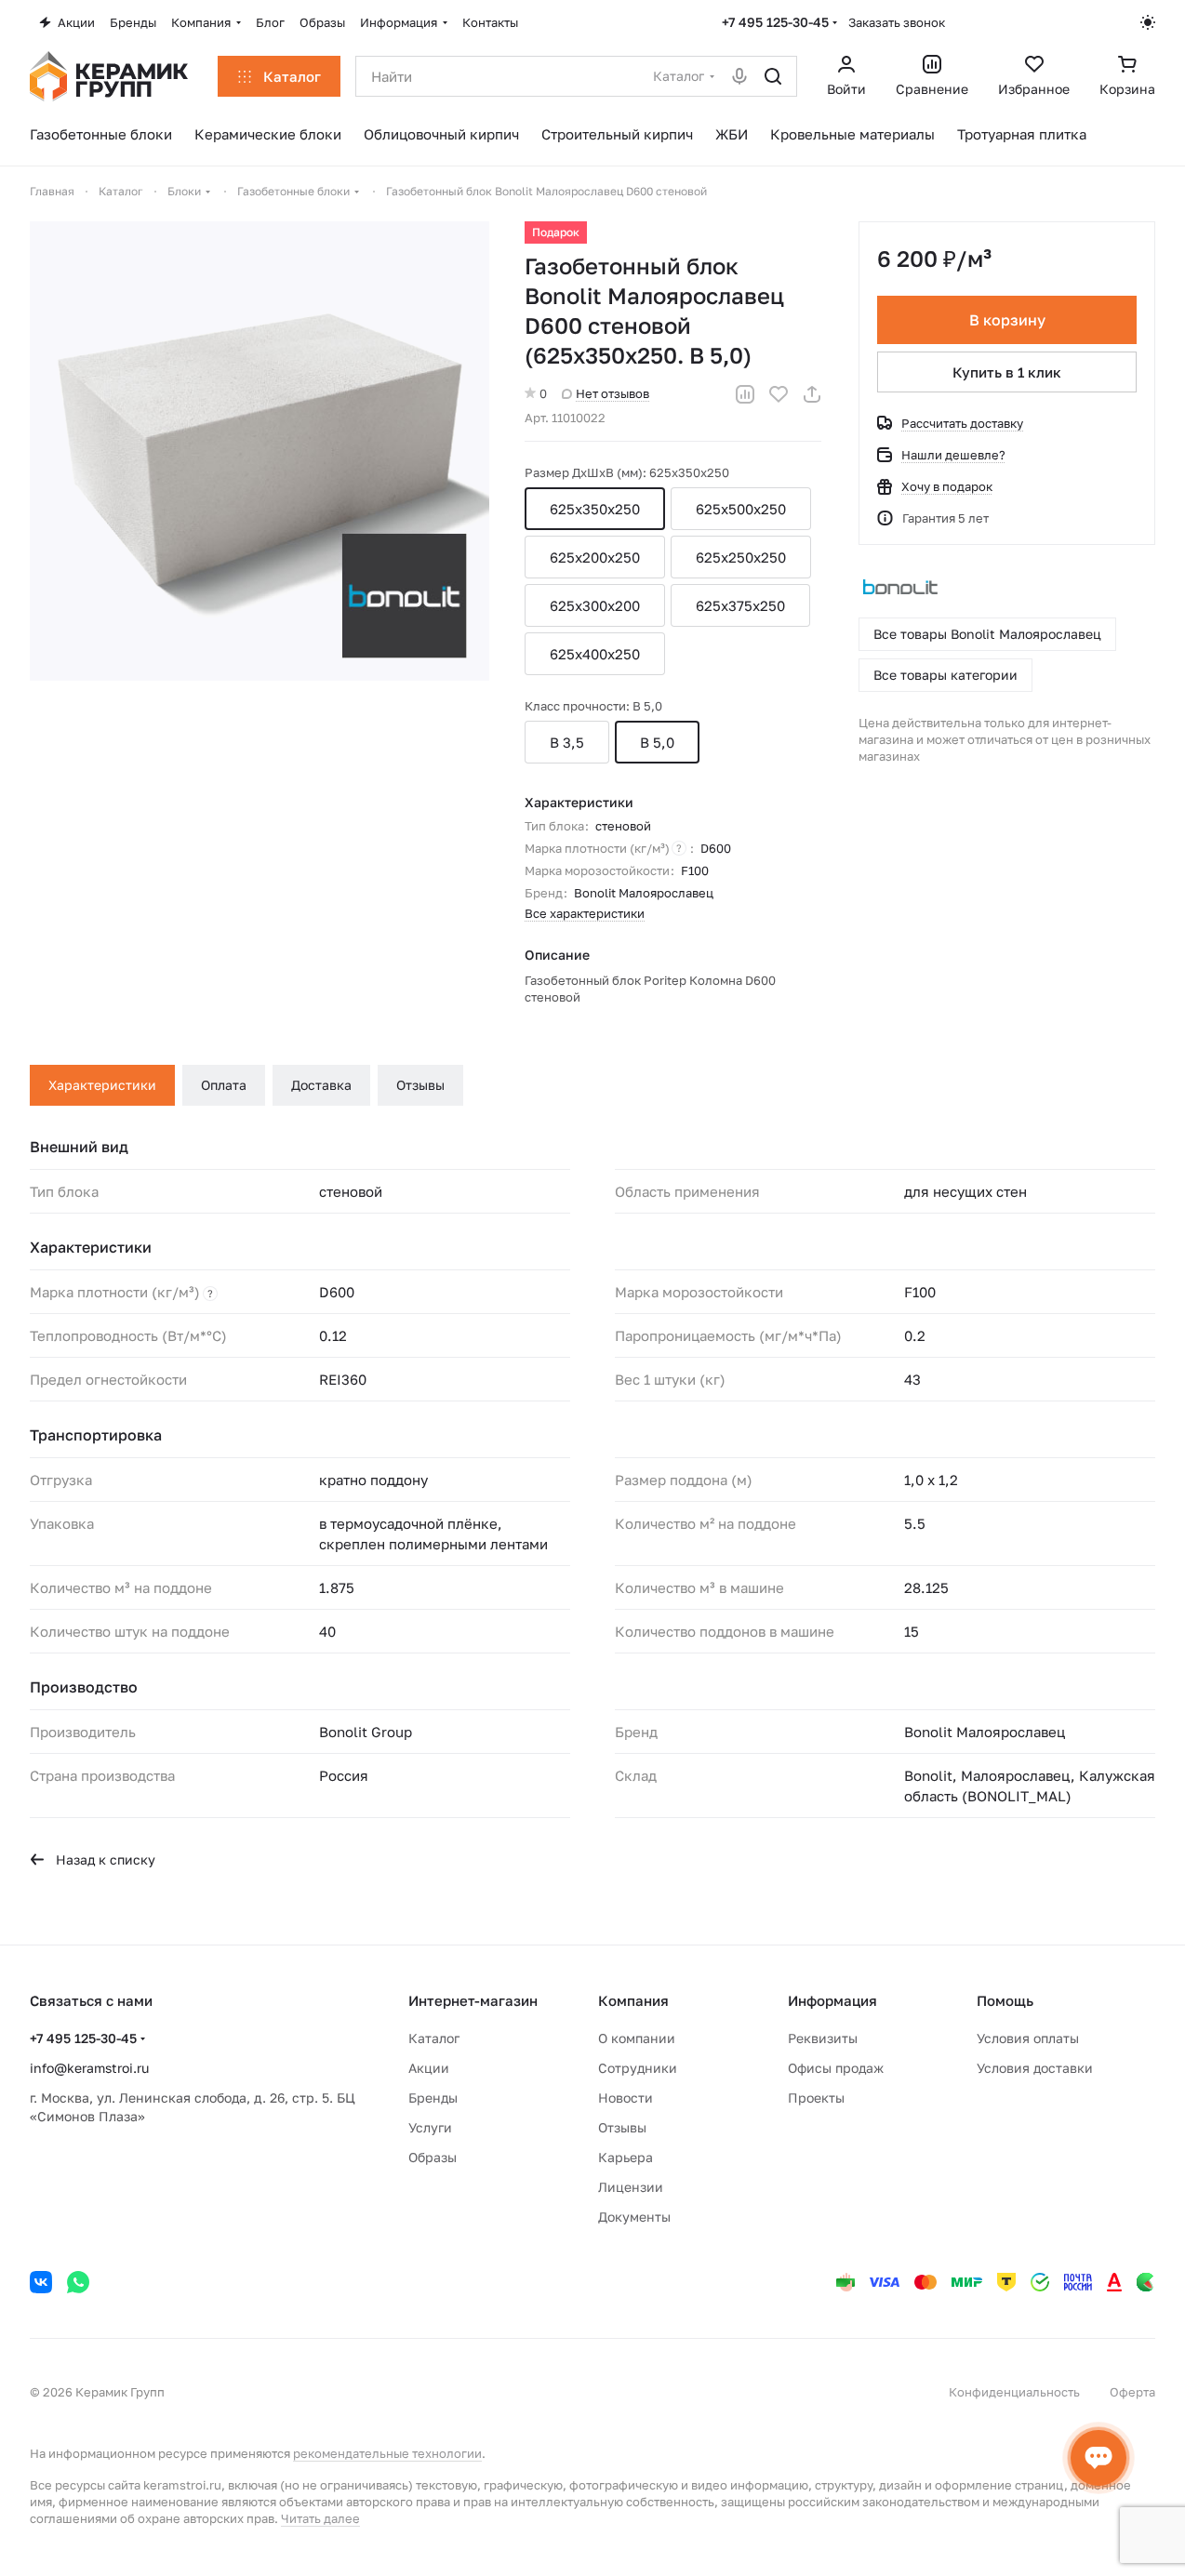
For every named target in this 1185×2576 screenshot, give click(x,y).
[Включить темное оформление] (1148, 22)
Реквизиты (823, 2038)
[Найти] (773, 76)
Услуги (430, 2127)
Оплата (224, 1085)
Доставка (321, 1085)
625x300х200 (595, 605)
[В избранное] (779, 394)
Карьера (626, 2157)
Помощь (1005, 2000)
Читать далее (320, 2518)
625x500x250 (741, 509)
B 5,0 (657, 742)
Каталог (434, 2038)
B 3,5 (567, 742)
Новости (626, 2098)
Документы (634, 2217)
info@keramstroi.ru (89, 2068)
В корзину (1007, 320)
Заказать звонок (897, 22)
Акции (429, 2068)
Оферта (1132, 2392)
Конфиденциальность (1014, 2392)
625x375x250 (740, 605)
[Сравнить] (745, 394)
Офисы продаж (836, 2068)
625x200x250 (595, 557)
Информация (832, 2000)
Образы (433, 2157)
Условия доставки (1035, 2068)
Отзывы (420, 1085)
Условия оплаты (1028, 2038)
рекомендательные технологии (387, 2453)
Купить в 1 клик (1007, 372)
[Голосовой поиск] (739, 76)
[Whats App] (78, 2282)
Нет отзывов (612, 393)
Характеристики (102, 1085)
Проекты (816, 2098)
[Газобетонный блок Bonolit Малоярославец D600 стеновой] (260, 451)
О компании (637, 2038)
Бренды (433, 2098)
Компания (633, 2000)
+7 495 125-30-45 (775, 22)
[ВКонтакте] (41, 2282)
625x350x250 (595, 509)
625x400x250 (595, 654)
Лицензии (631, 2187)
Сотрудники (638, 2068)
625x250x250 (741, 557)
